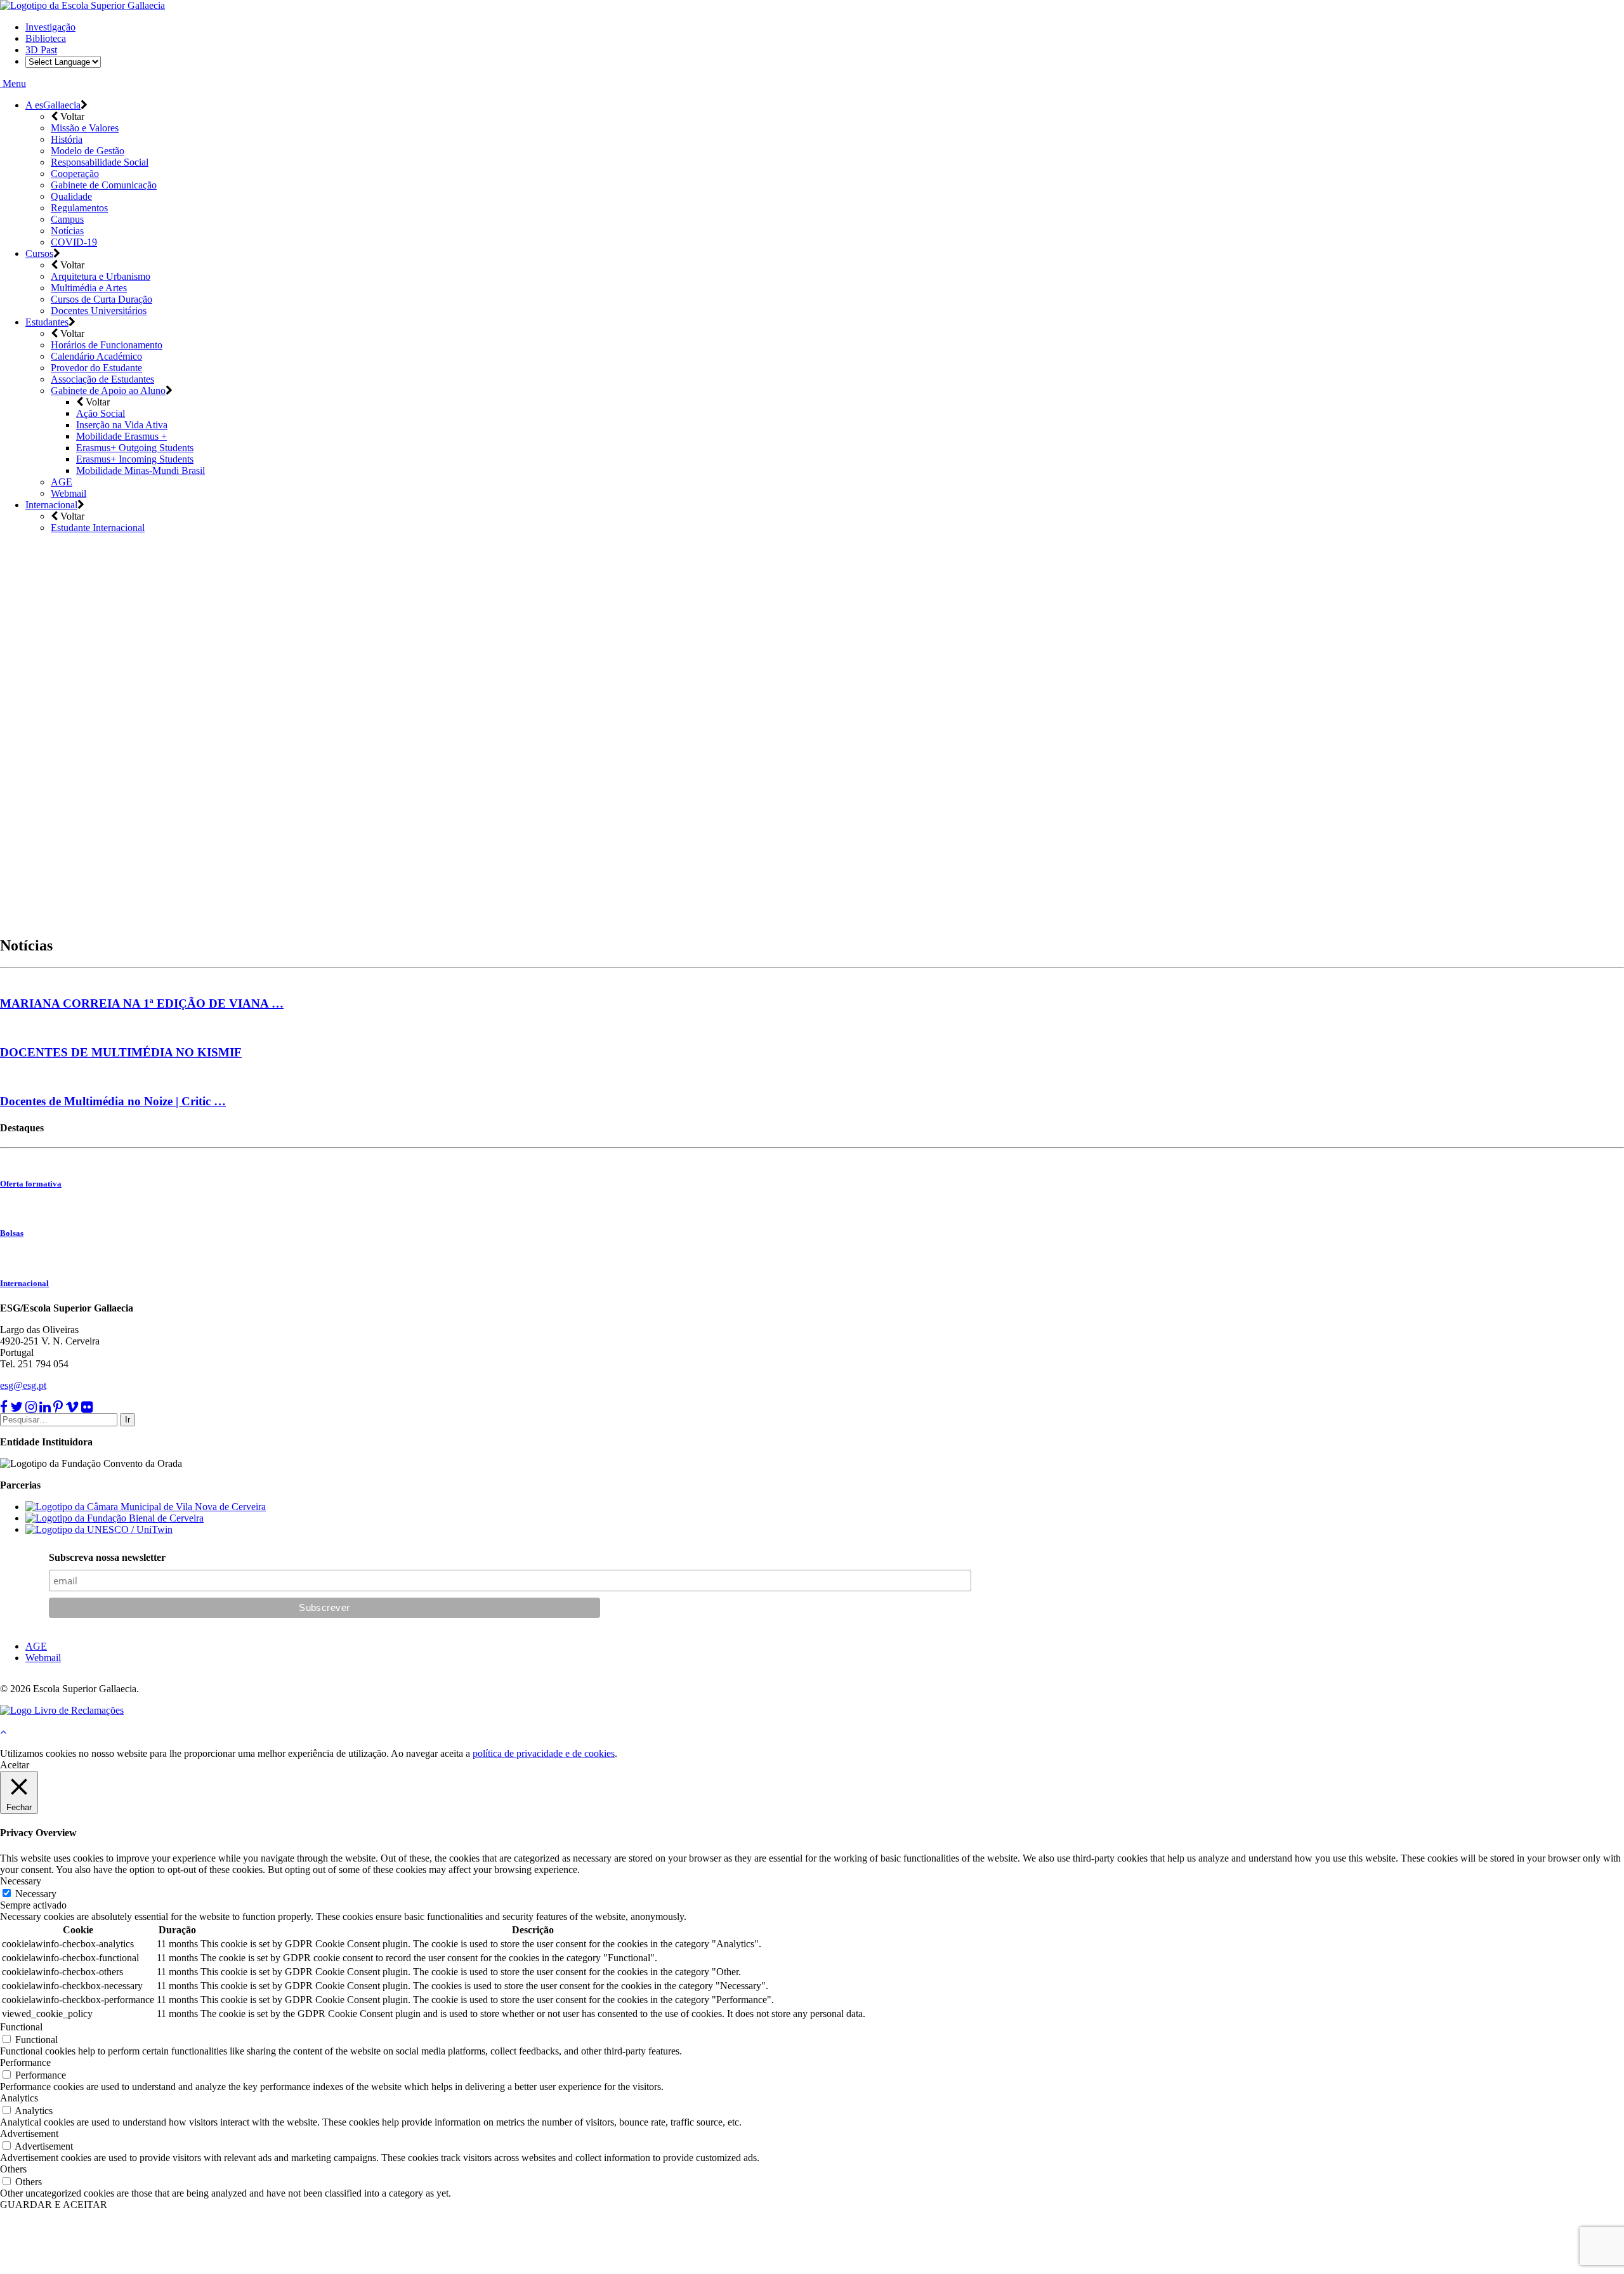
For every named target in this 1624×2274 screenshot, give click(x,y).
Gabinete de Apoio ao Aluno (108, 391)
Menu (13, 83)
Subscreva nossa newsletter (107, 1557)
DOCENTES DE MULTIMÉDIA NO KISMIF (121, 1052)
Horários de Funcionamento (107, 345)
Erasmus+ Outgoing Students (135, 448)
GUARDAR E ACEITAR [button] (54, 2205)
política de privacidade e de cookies (544, 1753)
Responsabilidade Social (100, 162)
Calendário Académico (96, 356)
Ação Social (101, 413)
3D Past (41, 50)
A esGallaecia (53, 105)
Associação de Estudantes (102, 379)
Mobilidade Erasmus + (121, 436)
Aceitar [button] (15, 1765)
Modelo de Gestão (88, 151)
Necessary (36, 1894)
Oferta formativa (31, 1184)
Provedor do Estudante (96, 368)
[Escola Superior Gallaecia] (82, 5)
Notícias (67, 231)
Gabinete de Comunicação (104, 185)
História (67, 139)
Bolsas (12, 1233)
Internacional (51, 505)
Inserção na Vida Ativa (122, 425)
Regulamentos (79, 208)
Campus (67, 219)
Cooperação (75, 174)
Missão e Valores (85, 128)
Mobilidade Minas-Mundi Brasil (141, 470)
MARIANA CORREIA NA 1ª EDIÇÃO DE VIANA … (142, 1003)
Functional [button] (21, 2027)
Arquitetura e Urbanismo (101, 276)
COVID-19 (74, 242)
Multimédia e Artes (89, 288)
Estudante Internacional (98, 528)
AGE (62, 482)
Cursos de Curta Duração (101, 299)
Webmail (69, 493)
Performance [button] (25, 2062)
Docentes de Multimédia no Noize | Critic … (113, 1101)
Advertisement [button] (29, 2133)
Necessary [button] (21, 1881)
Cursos (39, 253)
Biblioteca (46, 38)
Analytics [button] (19, 2098)
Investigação (50, 27)
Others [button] (13, 2169)
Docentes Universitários (99, 311)
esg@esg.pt (23, 1385)
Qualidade (71, 196)
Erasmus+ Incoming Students (135, 459)
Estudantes (47, 322)
